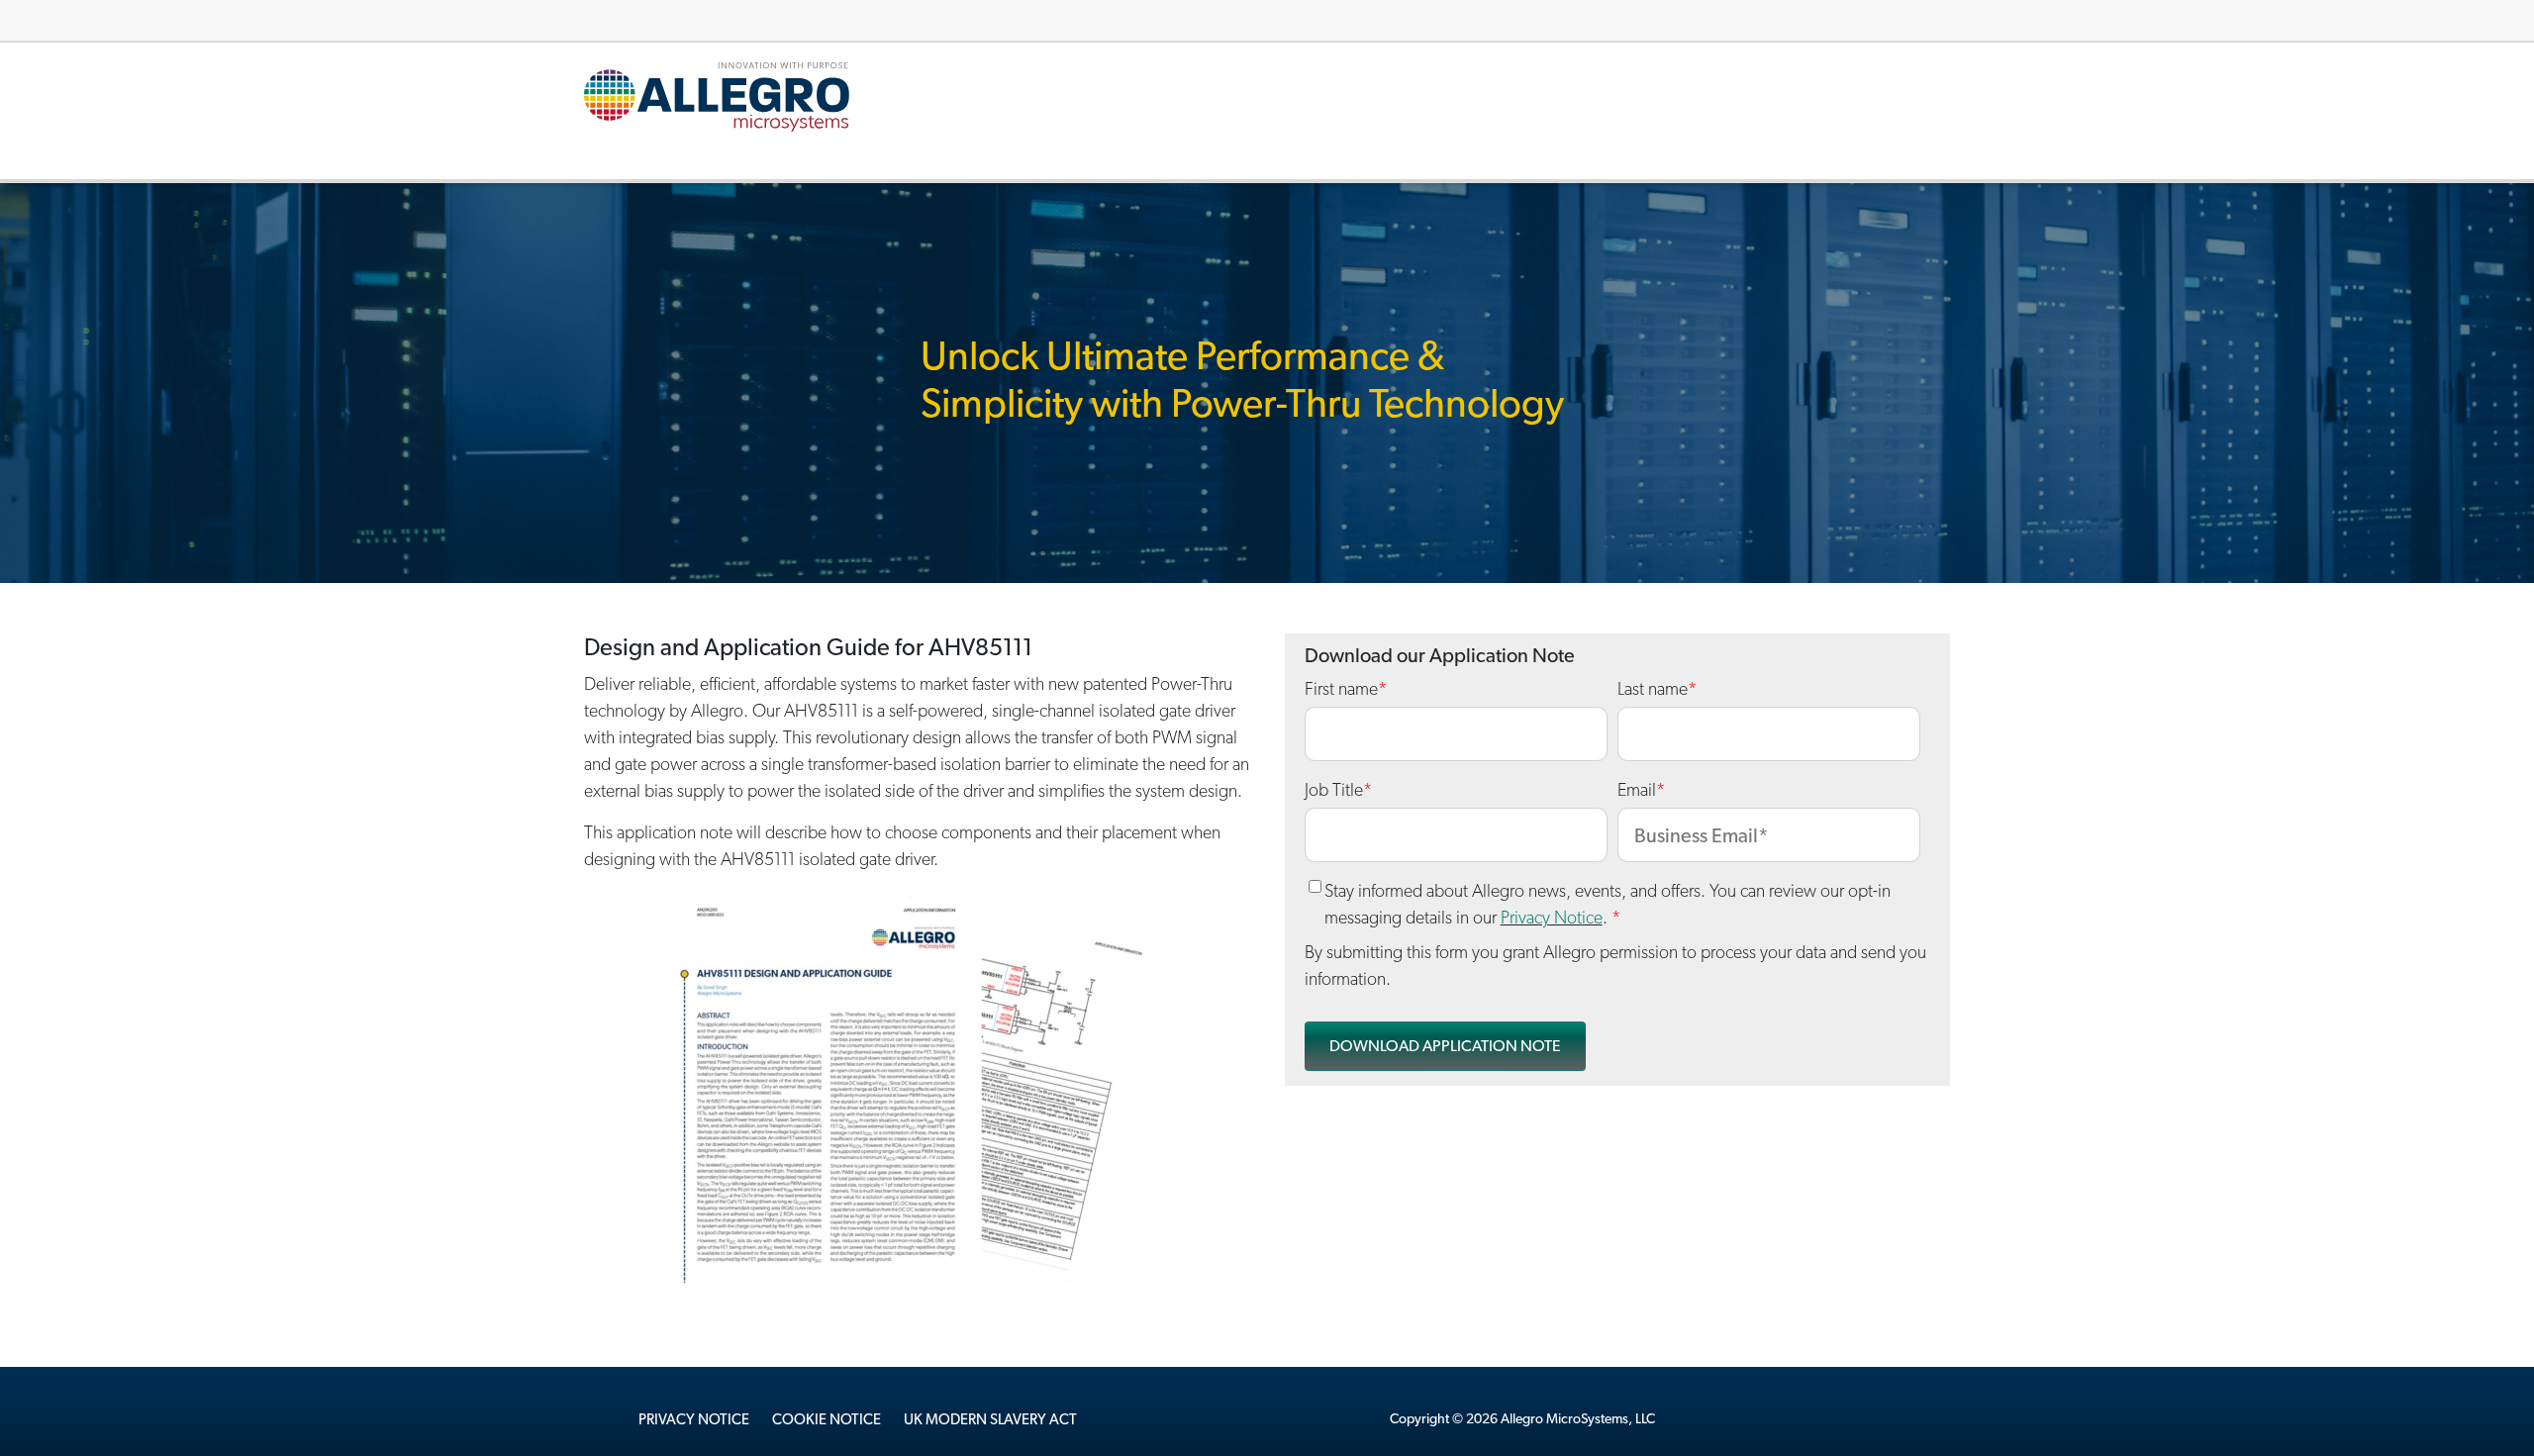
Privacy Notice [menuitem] (694, 1419)
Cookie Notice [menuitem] (827, 1419)
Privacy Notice (1552, 917)
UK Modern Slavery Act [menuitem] (990, 1419)
